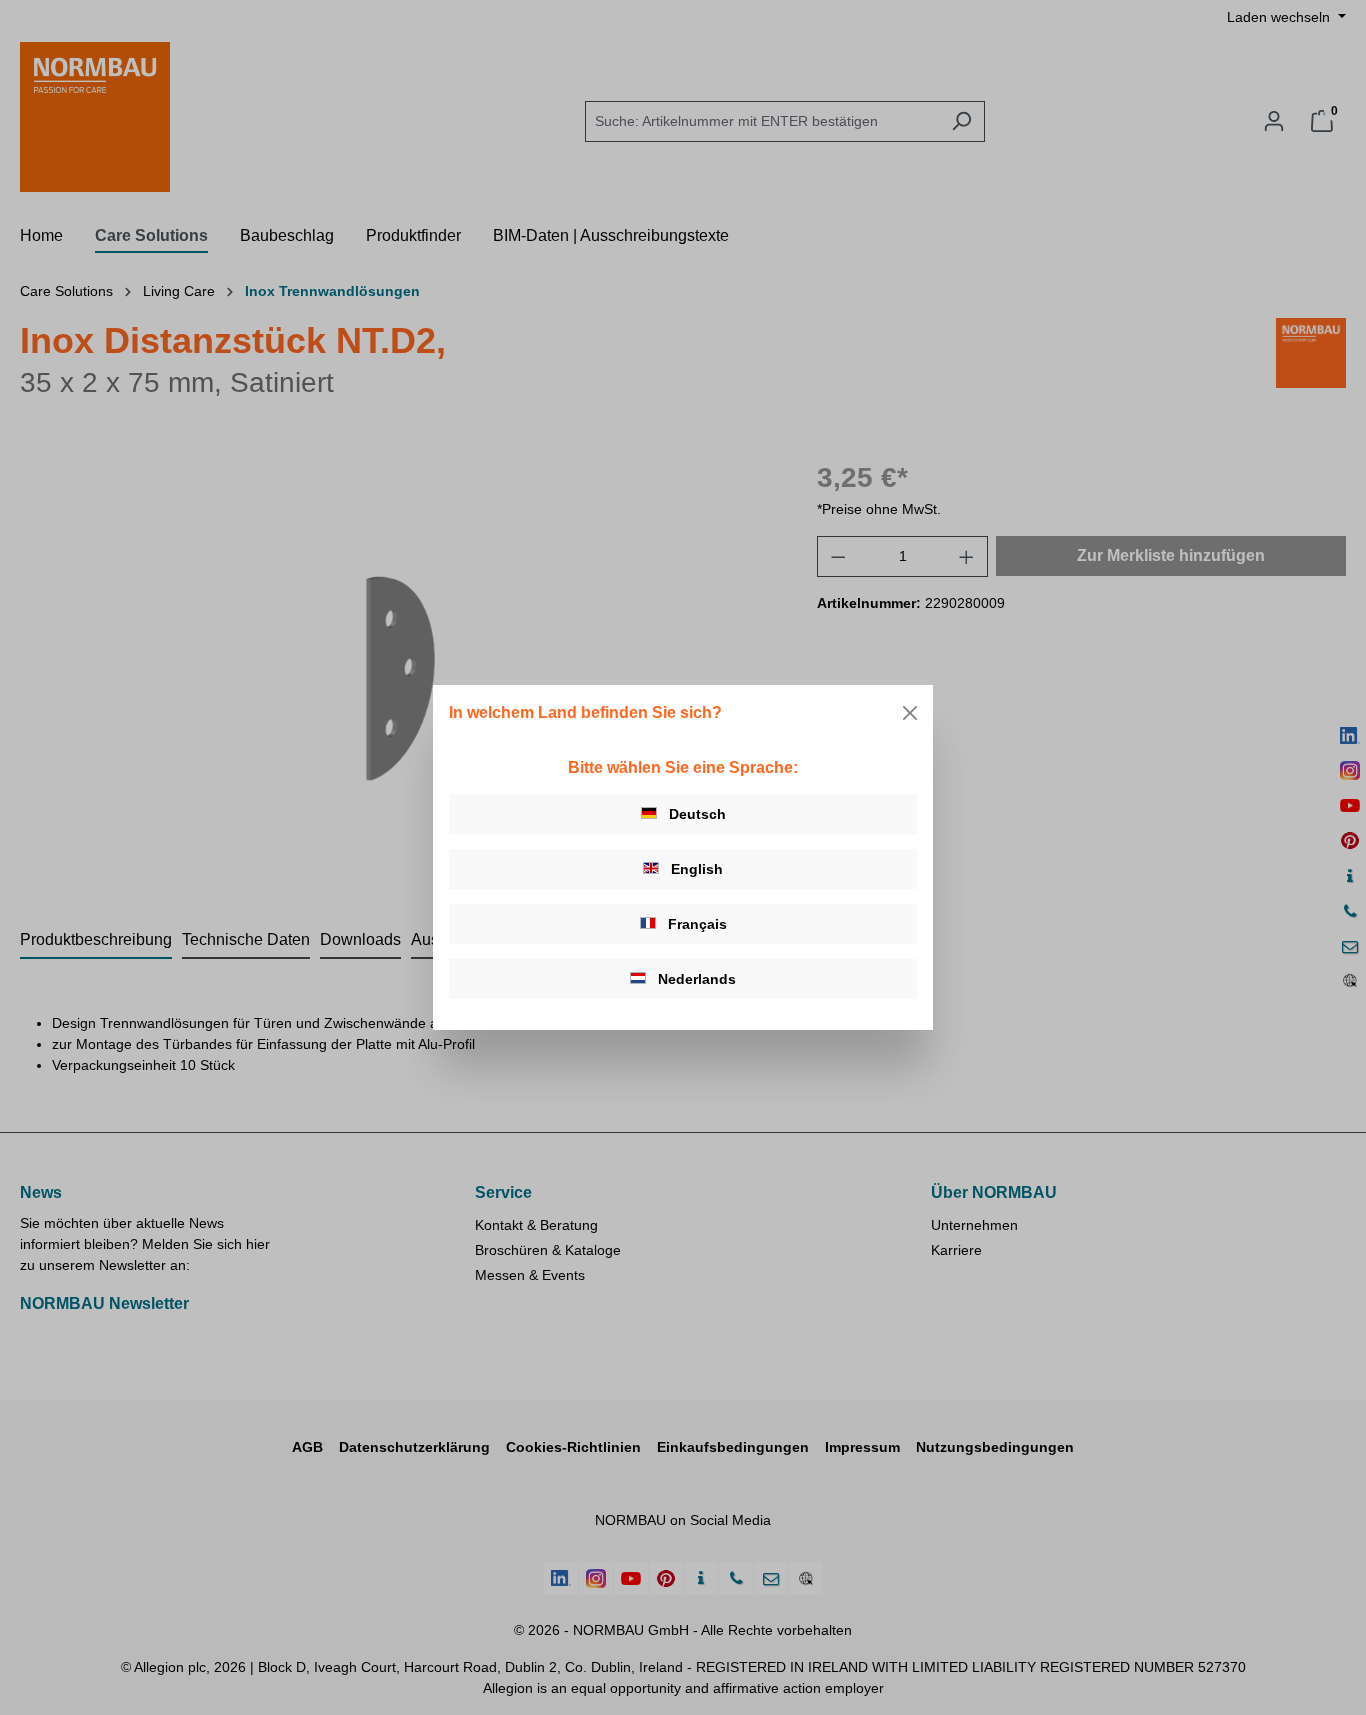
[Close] (910, 713)
